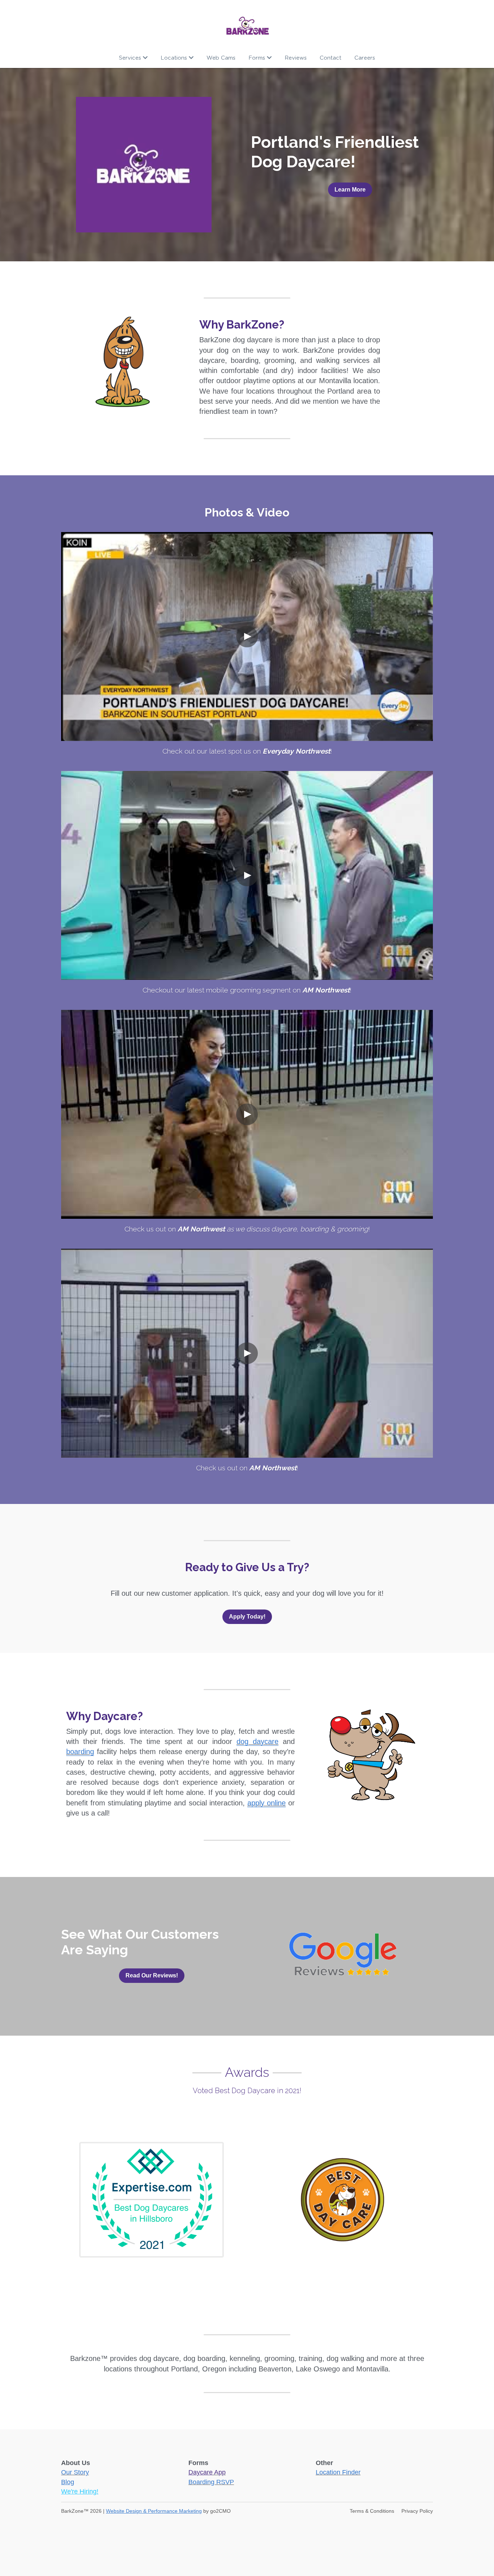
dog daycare (257, 1741)
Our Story (75, 2472)
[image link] (247, 25)
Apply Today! (247, 1617)
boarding (80, 1752)
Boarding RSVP (211, 2482)
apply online (267, 1803)
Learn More (350, 190)
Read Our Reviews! (152, 1975)
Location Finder (338, 2472)
